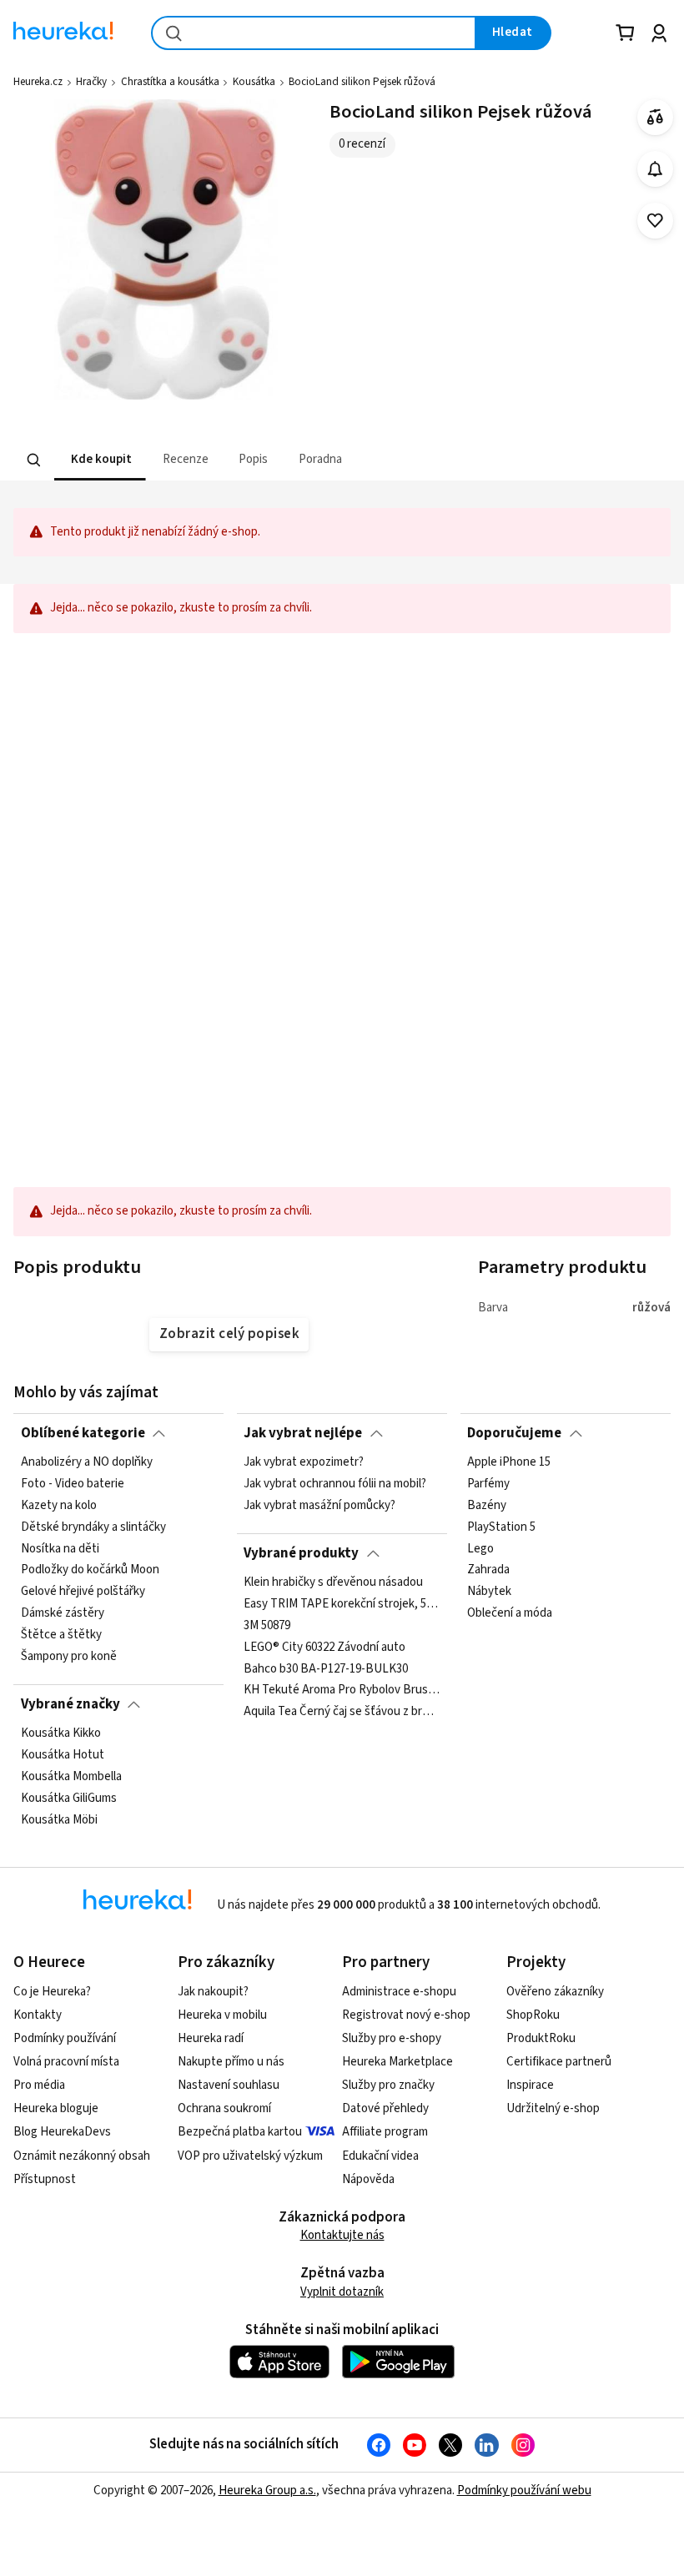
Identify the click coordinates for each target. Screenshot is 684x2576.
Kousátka (254, 82)
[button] (100, 460)
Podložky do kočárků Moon (90, 1571)
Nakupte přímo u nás (231, 2062)
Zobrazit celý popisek (229, 1334)
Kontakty (38, 2015)
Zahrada (488, 1571)
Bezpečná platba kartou (240, 2132)
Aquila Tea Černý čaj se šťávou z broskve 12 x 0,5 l (342, 1712)
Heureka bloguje (56, 2108)
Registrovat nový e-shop (406, 2015)
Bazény (487, 1506)
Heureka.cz (38, 82)
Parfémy (488, 1484)
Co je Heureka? (52, 1992)
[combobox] (314, 33)
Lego (480, 1549)
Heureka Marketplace (397, 2062)
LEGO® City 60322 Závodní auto (324, 1648)
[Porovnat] (655, 117)
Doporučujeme (514, 1433)
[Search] (34, 460)
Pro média (39, 2085)
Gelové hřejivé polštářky (83, 1592)
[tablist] (239, 460)
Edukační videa (380, 2156)
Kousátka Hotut (63, 1755)
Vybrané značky (70, 1704)
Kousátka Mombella (71, 1777)
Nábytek (489, 1592)
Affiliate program (385, 2132)
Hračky (91, 82)
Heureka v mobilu (222, 2015)
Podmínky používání (65, 2038)
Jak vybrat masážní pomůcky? (319, 1506)
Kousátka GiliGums (69, 1799)
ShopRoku (533, 2015)
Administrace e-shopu (399, 1992)
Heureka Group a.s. (267, 2490)
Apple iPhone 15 (509, 1462)
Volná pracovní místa (66, 2062)
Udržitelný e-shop (553, 2108)
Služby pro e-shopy (392, 2038)
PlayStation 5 (501, 1527)
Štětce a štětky (61, 1635)
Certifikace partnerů (559, 2062)
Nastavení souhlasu (229, 2085)
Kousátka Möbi (59, 1820)
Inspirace (530, 2085)
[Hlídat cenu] (655, 169)
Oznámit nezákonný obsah (82, 2156)
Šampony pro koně (69, 1657)
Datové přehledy (385, 2108)
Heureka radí (211, 2038)
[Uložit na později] (655, 221)
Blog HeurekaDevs (62, 2132)
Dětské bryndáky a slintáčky (93, 1527)
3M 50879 (267, 1626)
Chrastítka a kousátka (170, 82)
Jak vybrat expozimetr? (304, 1462)
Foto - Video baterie (73, 1484)
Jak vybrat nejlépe (303, 1433)
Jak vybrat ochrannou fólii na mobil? (335, 1484)
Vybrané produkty (301, 1553)
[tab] (100, 460)
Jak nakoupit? (213, 1992)
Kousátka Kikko (61, 1733)
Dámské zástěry (63, 1614)
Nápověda (368, 2179)
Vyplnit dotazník (342, 2292)
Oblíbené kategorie (83, 1433)
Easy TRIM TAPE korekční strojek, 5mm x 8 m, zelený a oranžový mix (342, 1604)
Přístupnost (45, 2179)
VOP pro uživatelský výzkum (250, 2156)
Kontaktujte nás (342, 2235)
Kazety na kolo (59, 1506)
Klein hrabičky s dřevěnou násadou (333, 1582)
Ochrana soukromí (224, 2108)
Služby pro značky (388, 2085)
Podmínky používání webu (524, 2490)
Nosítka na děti (60, 1549)
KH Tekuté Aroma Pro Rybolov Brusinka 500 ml (342, 1691)
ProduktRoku (541, 2038)
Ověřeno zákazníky (555, 1992)
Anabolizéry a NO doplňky (87, 1462)
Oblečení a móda (510, 1614)
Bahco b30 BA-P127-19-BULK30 (326, 1669)
